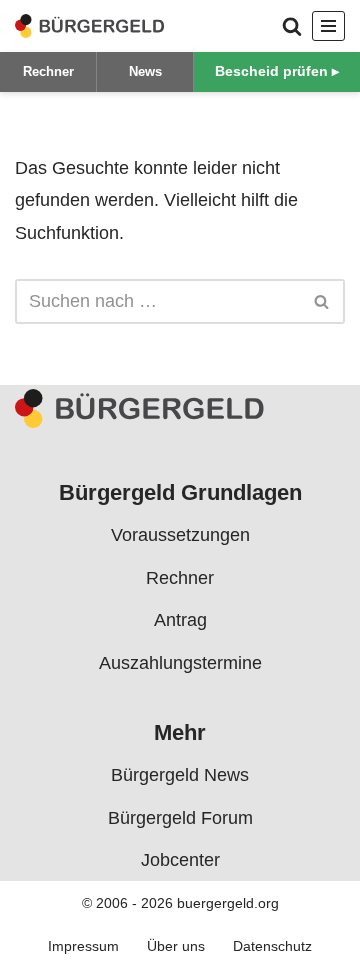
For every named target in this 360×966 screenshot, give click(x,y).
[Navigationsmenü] (328, 26)
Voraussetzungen (180, 535)
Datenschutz (272, 945)
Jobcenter (180, 860)
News (145, 71)
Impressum (83, 945)
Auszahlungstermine (180, 662)
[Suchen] (292, 26)
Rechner (48, 71)
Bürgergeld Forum (180, 817)
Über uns (176, 945)
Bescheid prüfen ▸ (277, 71)
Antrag (180, 620)
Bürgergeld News (180, 775)
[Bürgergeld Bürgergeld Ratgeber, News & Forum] (90, 26)
